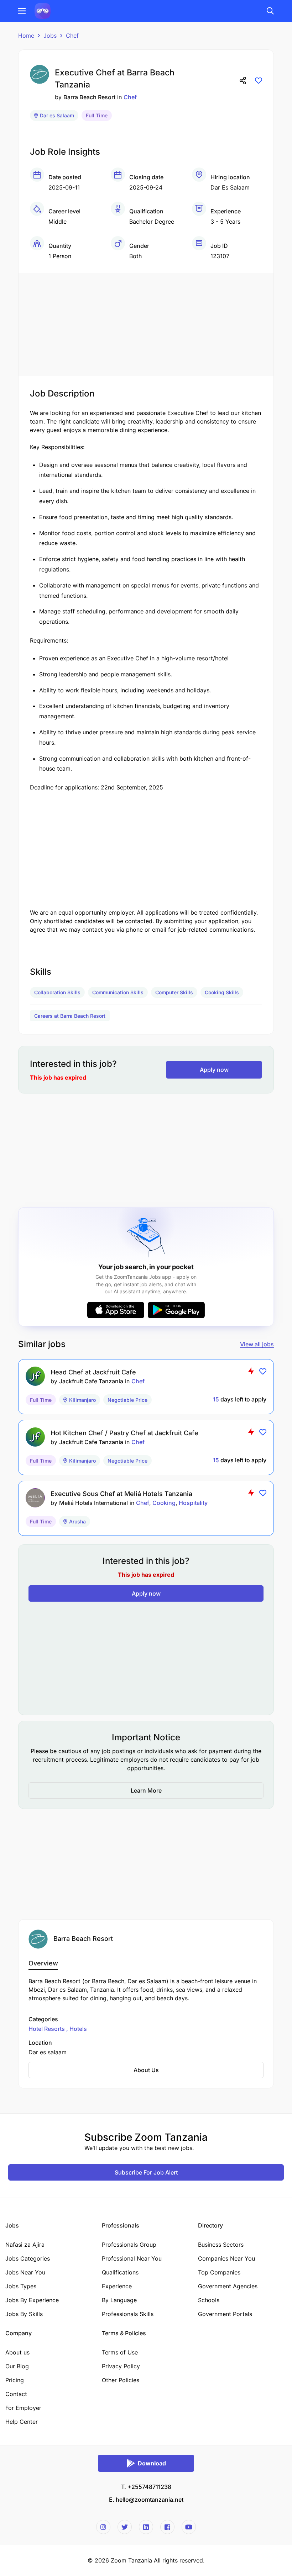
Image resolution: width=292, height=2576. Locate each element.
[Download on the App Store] (116, 1310)
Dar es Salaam (57, 115)
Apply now (214, 1070)
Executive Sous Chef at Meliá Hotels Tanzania (121, 1494)
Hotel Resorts (47, 2029)
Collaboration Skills (57, 992)
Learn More (146, 1790)
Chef (72, 36)
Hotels (77, 2029)
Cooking (164, 1503)
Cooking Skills (222, 992)
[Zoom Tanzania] (43, 10)
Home (26, 36)
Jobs (50, 36)
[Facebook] (167, 2527)
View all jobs (257, 1344)
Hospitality (193, 1503)
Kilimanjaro (82, 1400)
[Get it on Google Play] (176, 1310)
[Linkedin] (146, 2527)
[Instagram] (103, 2527)
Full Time (97, 115)
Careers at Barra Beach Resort (70, 1016)
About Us (146, 2070)
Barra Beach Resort (89, 97)
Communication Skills (118, 992)
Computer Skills (174, 992)
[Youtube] (189, 2527)
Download (152, 2463)
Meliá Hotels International (93, 1503)
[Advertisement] (146, 323)
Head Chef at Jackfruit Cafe (93, 1372)
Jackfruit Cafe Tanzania (91, 1381)
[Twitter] (125, 2527)
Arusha (77, 1521)
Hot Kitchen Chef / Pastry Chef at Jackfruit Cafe (124, 1433)
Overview (43, 1963)
